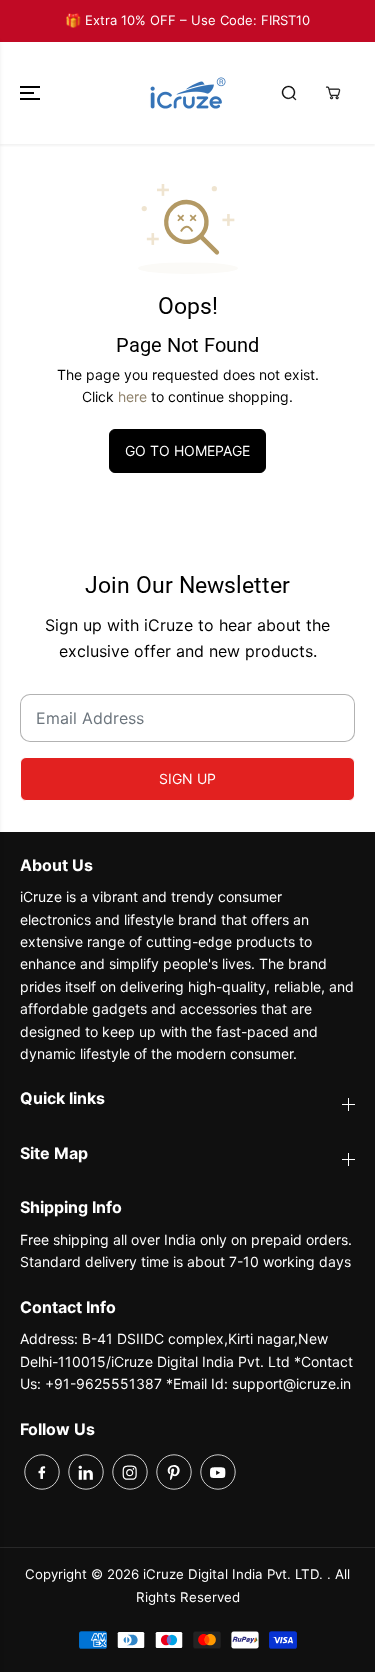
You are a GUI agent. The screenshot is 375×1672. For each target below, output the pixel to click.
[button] (32, 93)
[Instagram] (130, 1472)
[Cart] (333, 93)
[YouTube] (218, 1472)
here (132, 396)
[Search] (289, 93)
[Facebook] (42, 1472)
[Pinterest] (174, 1472)
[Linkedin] (86, 1472)
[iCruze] (188, 93)
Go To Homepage (187, 450)
